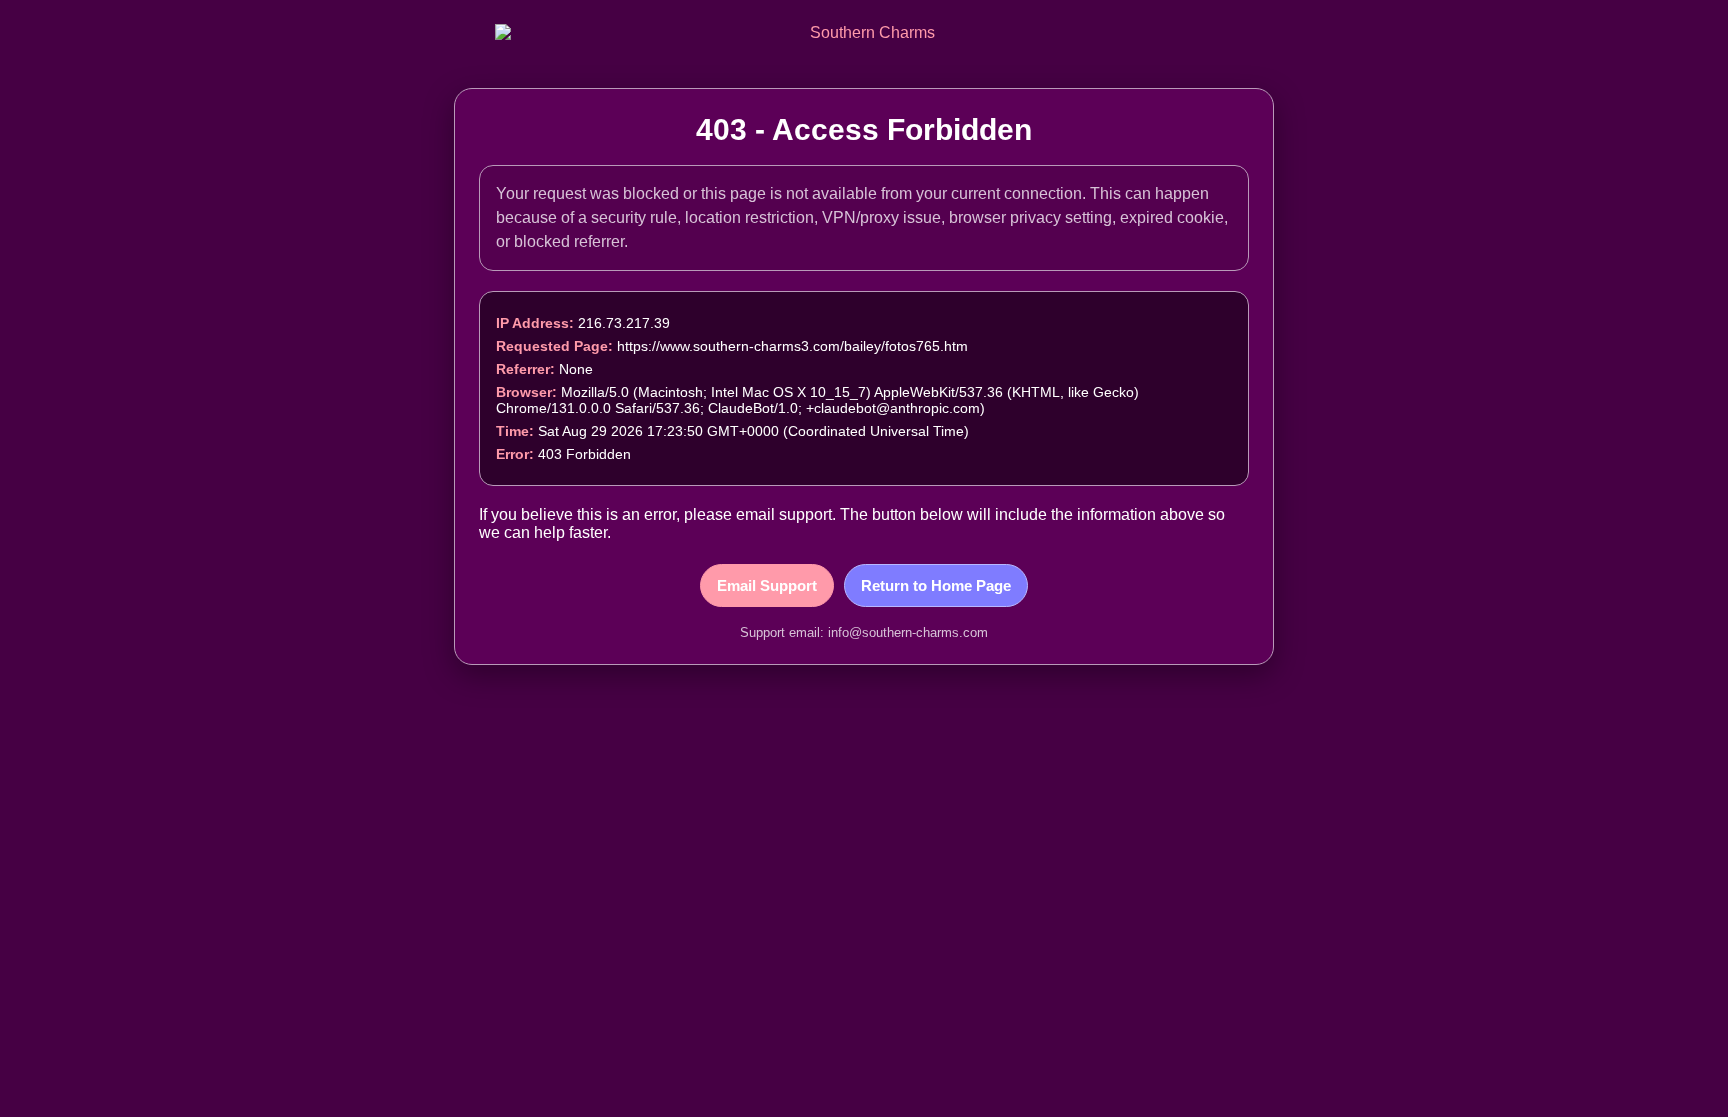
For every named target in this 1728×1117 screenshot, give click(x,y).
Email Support (767, 585)
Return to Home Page (936, 585)
